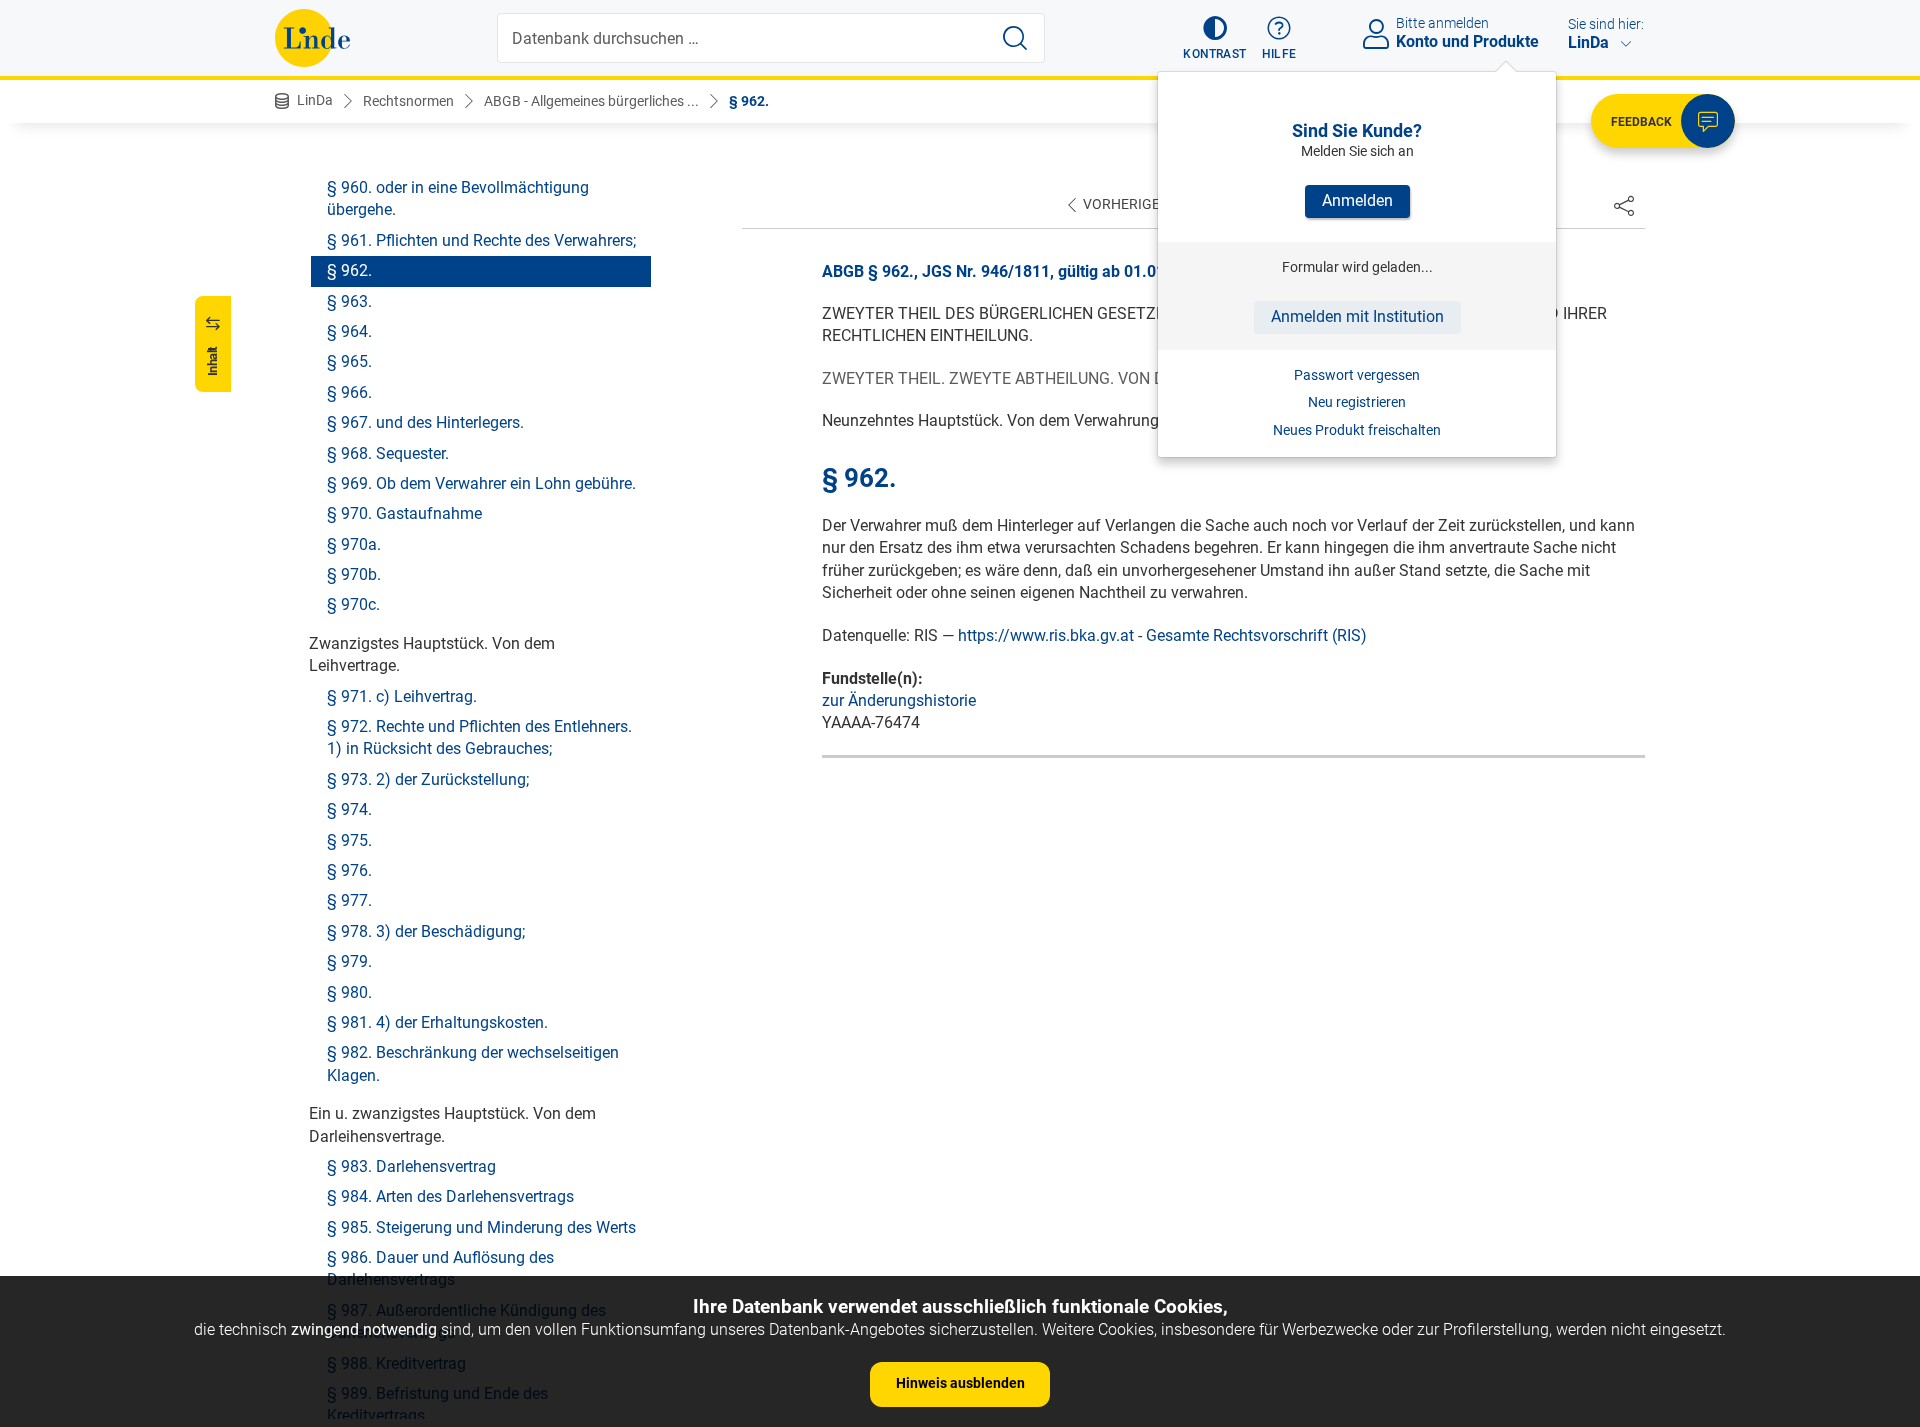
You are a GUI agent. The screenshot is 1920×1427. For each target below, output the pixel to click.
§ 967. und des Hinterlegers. (425, 422)
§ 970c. (353, 604)
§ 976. (349, 870)
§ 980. (349, 992)
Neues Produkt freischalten (1357, 430)
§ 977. (349, 900)
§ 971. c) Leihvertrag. (402, 696)
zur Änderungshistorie (899, 700)
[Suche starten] (1015, 38)
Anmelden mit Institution (1357, 316)
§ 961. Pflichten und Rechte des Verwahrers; (481, 240)
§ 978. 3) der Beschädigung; (426, 931)
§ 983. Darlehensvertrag (411, 1166)
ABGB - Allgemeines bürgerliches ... (591, 101)
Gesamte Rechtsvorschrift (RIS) (1256, 635)
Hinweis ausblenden (960, 1383)
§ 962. (749, 101)
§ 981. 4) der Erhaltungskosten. (437, 1022)
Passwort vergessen (1357, 375)
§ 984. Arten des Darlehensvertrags (450, 1196)
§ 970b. (354, 574)
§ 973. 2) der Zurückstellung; (428, 779)
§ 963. (349, 301)
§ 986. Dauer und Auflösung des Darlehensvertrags (440, 1268)
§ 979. (349, 961)
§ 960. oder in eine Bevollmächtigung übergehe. (458, 198)
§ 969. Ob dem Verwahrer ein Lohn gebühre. (481, 483)
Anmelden (1357, 200)
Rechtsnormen (408, 101)
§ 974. (349, 809)
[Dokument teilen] (1624, 205)
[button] (1214, 38)
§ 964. (349, 331)
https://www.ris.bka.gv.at (1046, 635)
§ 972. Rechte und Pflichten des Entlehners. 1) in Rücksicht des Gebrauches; (479, 737)
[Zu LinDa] (312, 38)
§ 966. (349, 392)
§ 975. (349, 840)
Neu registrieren (1357, 402)
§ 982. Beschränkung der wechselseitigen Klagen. (473, 1063)
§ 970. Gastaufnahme (404, 513)
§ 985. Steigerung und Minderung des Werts (481, 1227)
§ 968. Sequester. (388, 453)
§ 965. (349, 361)
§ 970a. (354, 544)
